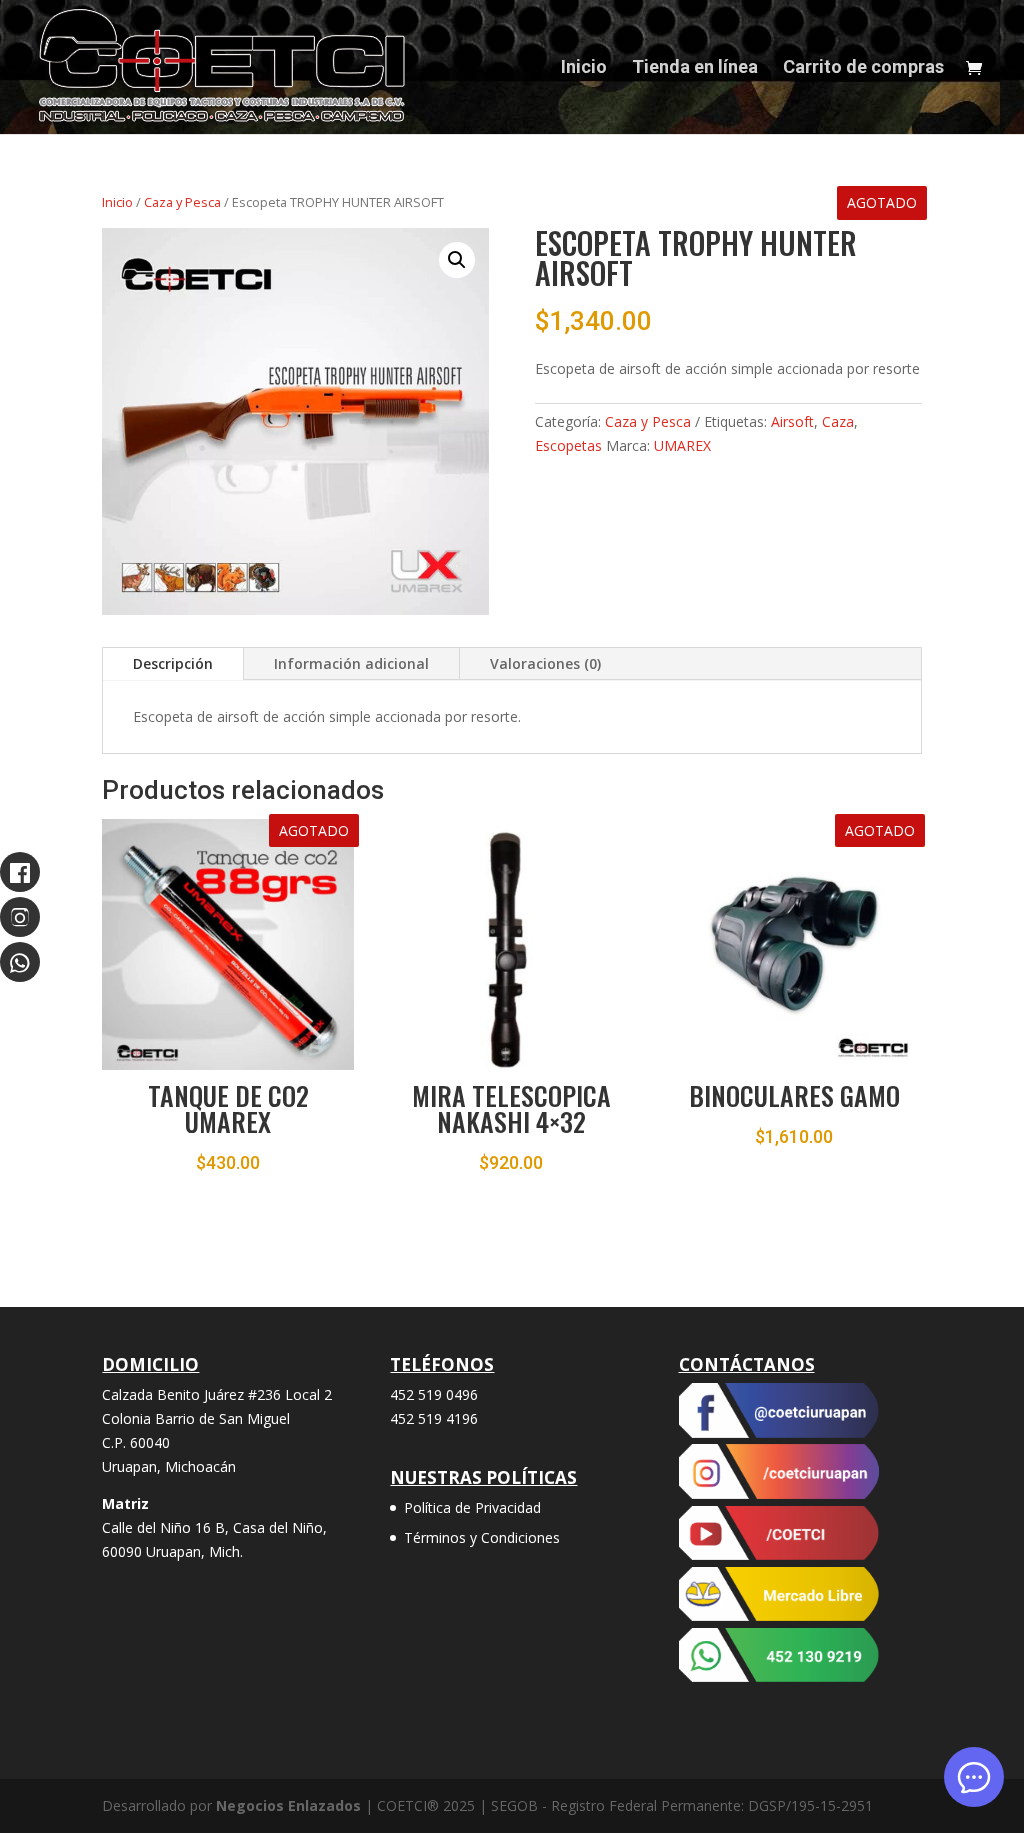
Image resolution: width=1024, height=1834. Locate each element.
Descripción (173, 663)
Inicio (584, 68)
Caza (838, 421)
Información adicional (351, 663)
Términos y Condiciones (482, 1537)
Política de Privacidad (472, 1507)
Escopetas (568, 445)
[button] (457, 260)
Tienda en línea (695, 68)
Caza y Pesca (182, 202)
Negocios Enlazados (288, 1805)
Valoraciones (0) (545, 663)
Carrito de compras (863, 68)
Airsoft (792, 421)
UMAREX (682, 445)
